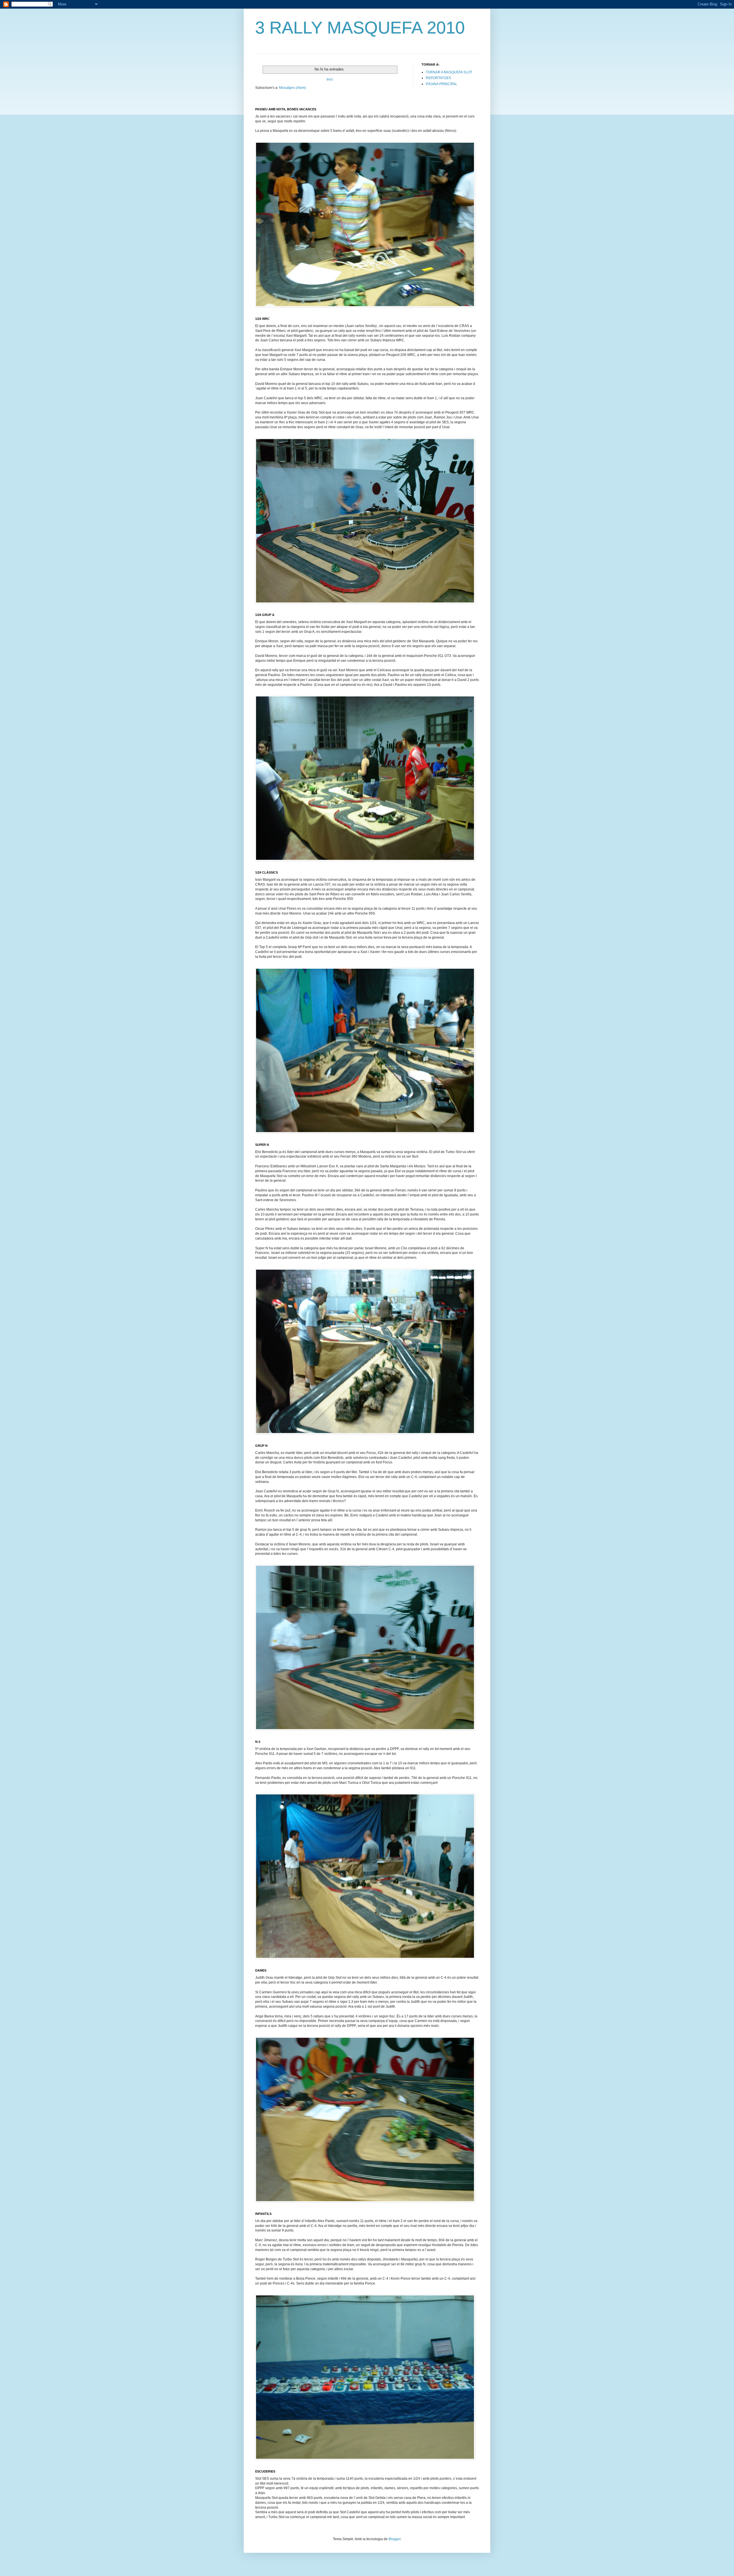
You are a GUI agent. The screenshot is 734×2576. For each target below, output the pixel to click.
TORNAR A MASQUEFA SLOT (449, 72)
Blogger (395, 2539)
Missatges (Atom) (292, 88)
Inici (330, 79)
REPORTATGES (438, 78)
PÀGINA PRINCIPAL (442, 84)
